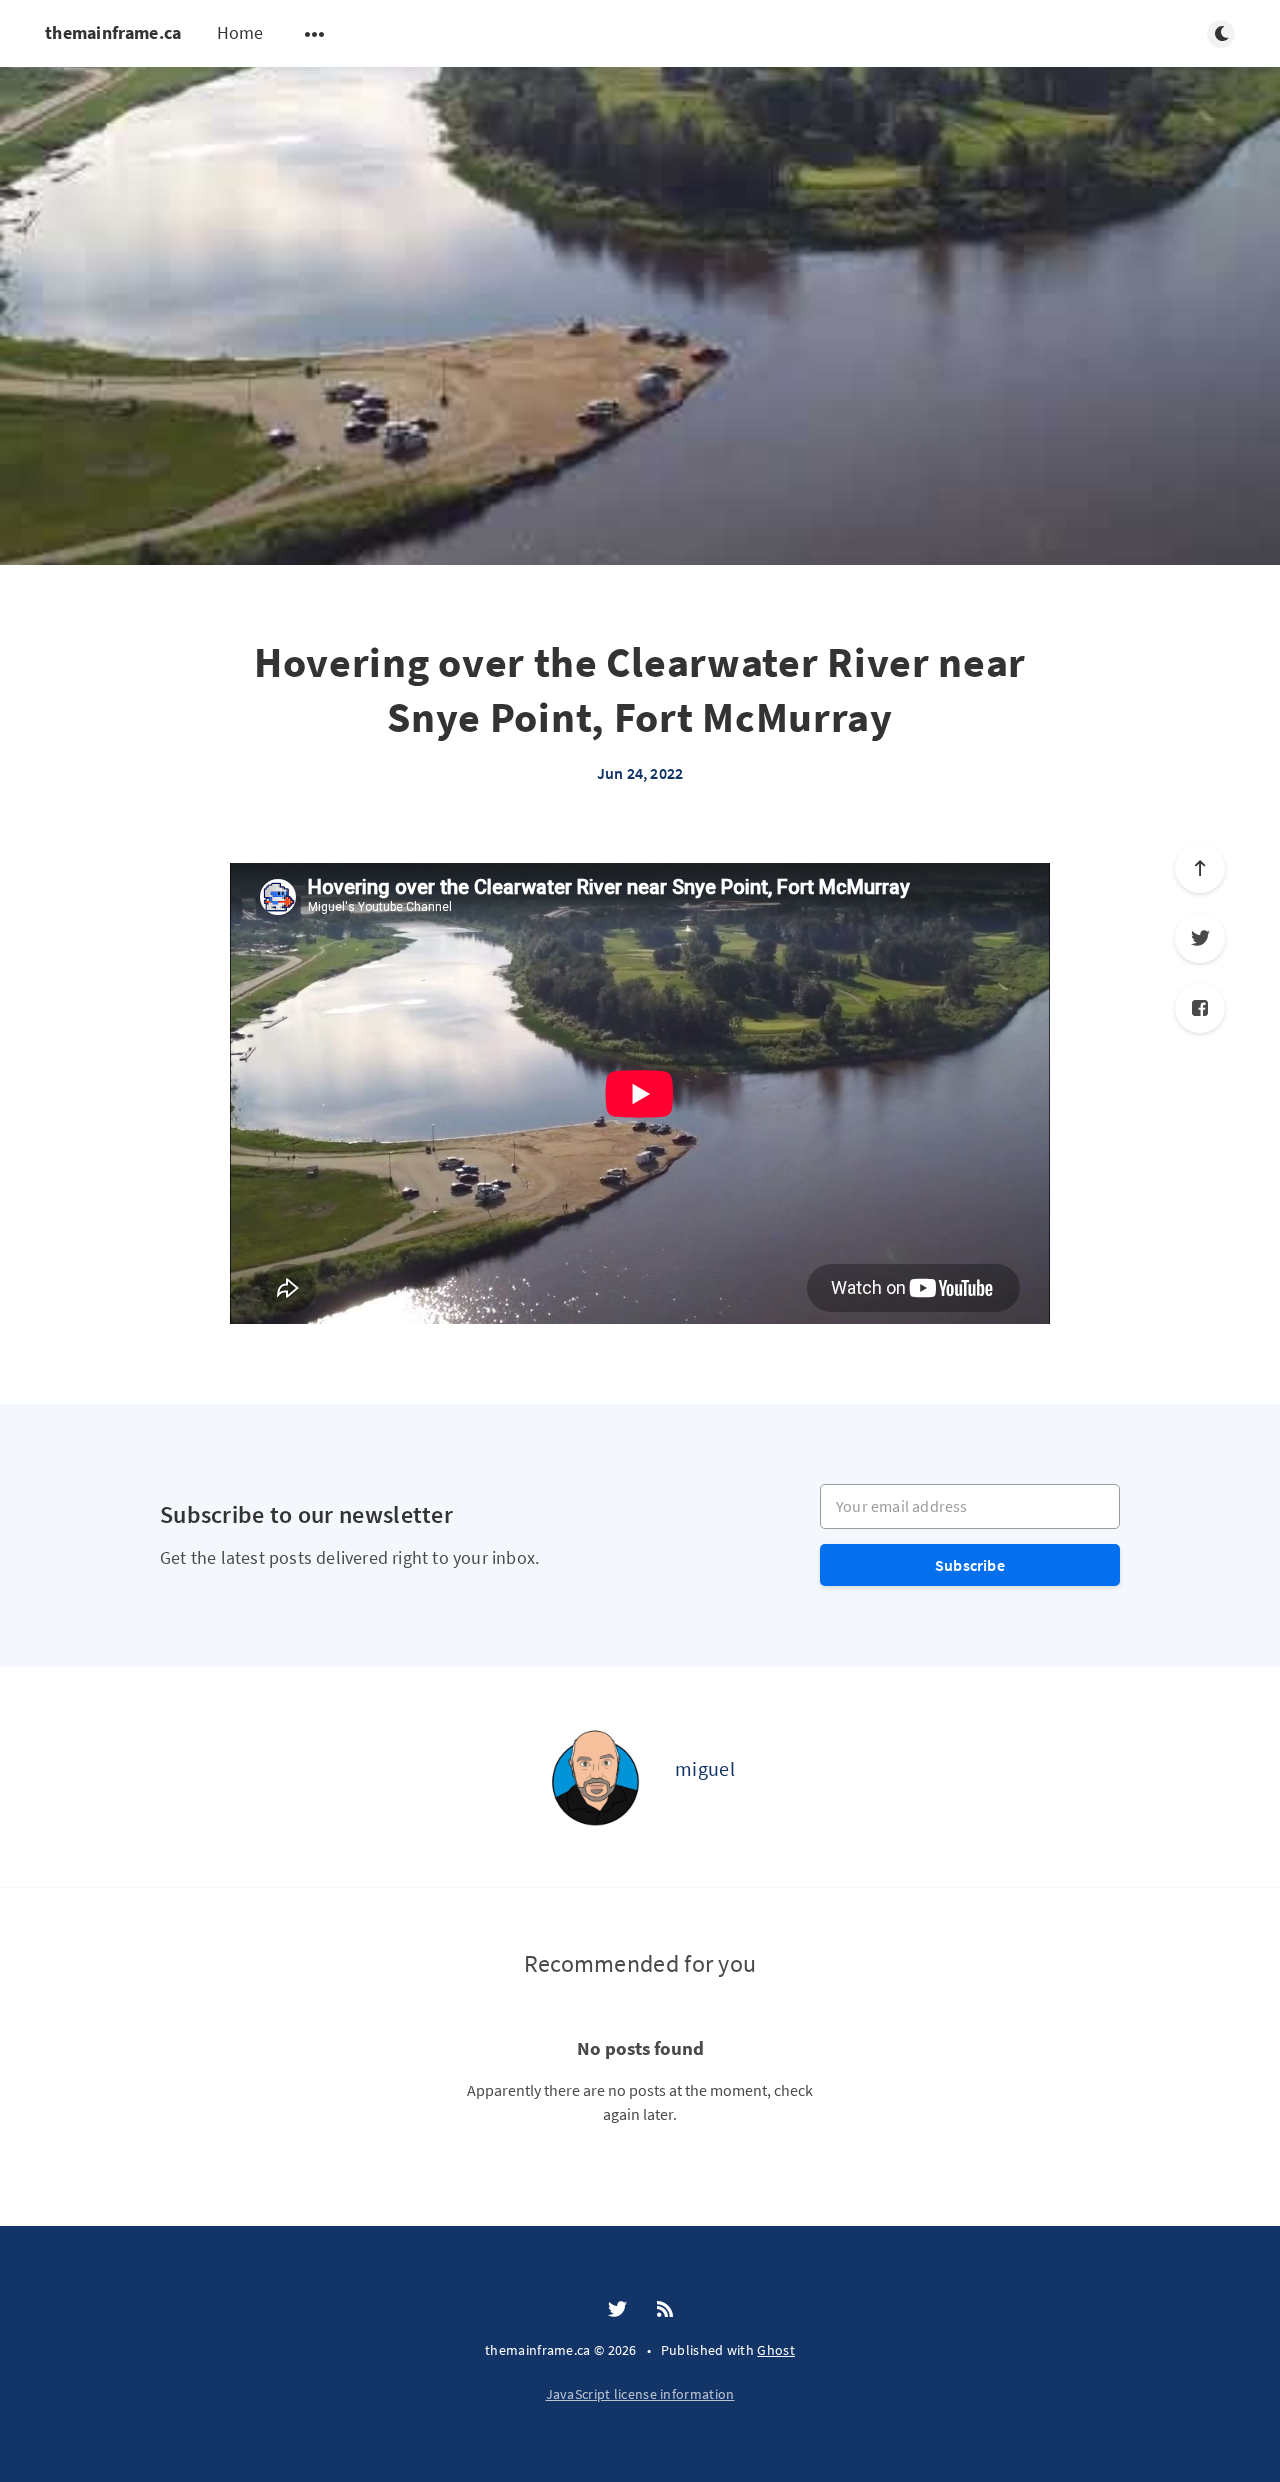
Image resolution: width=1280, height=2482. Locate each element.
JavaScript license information (640, 2394)
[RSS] (665, 2310)
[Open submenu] (315, 34)
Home (240, 32)
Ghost (776, 2350)
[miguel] (595, 1777)
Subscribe (970, 1565)
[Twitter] (1200, 938)
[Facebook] (1200, 1008)
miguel (705, 1768)
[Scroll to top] (1200, 868)
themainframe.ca (113, 32)
